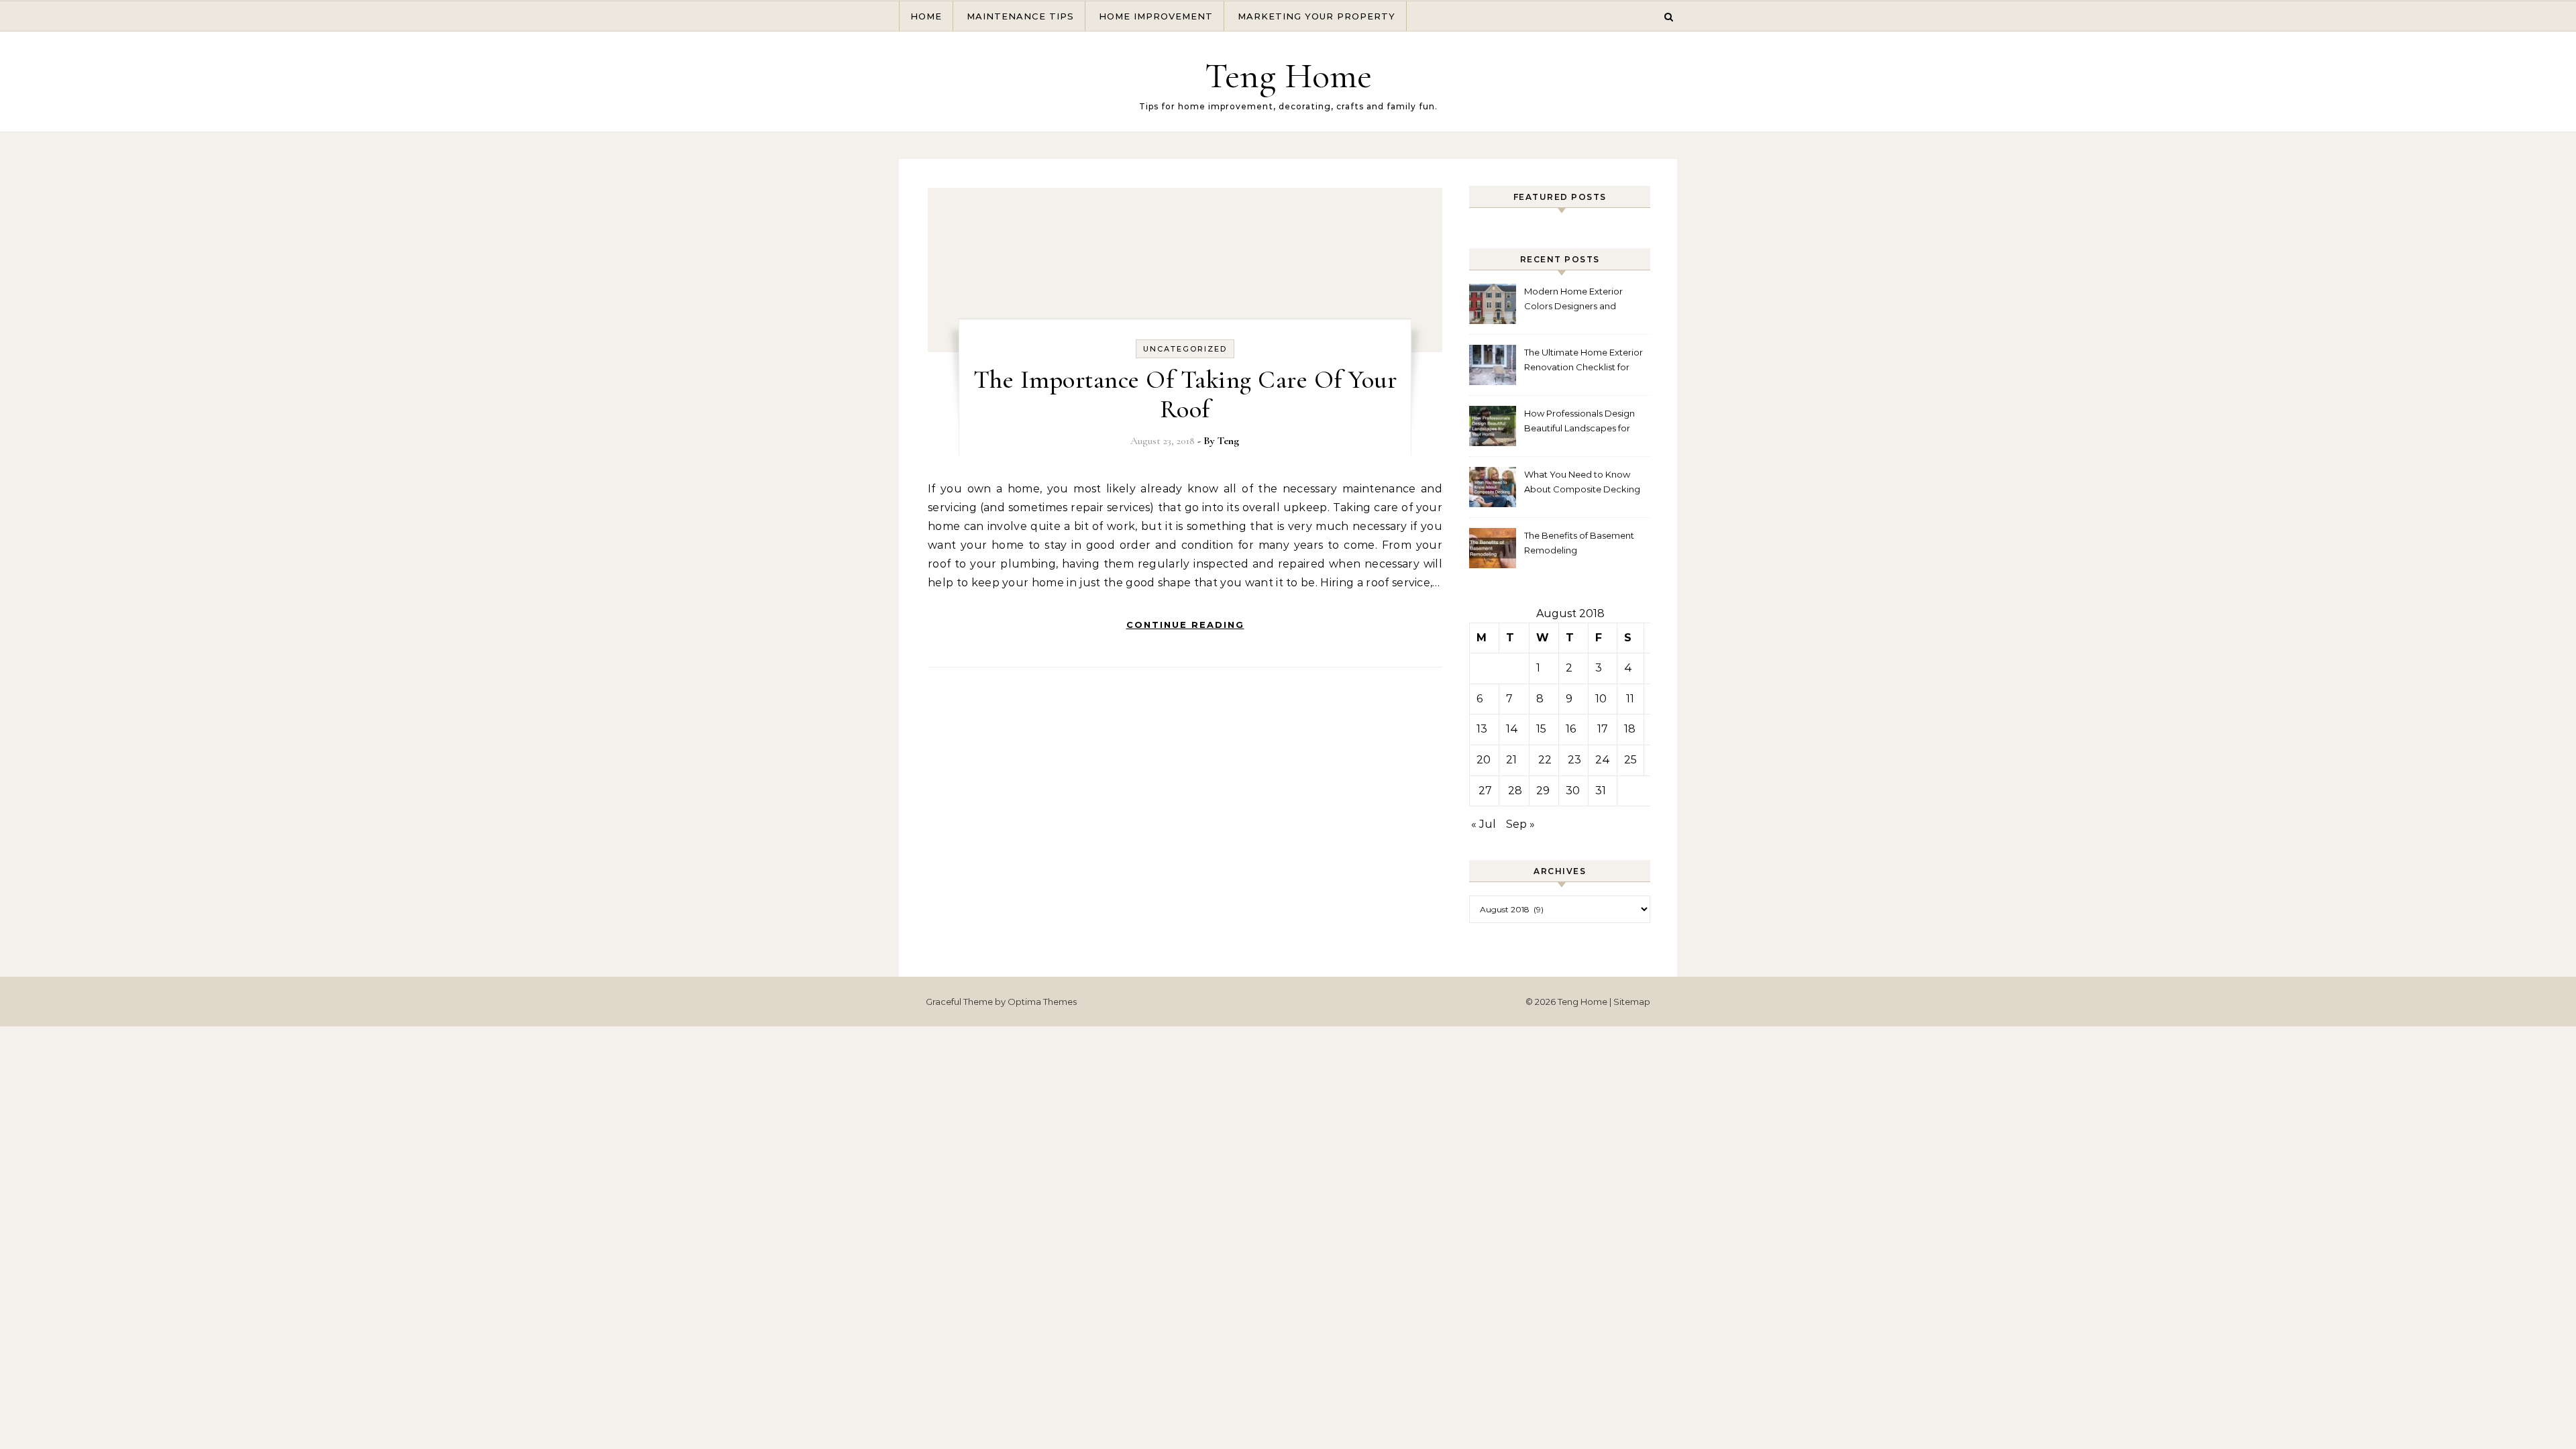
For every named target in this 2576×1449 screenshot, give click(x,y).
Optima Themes (1042, 1002)
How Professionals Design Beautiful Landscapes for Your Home (1579, 422)
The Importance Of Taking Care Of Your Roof (1185, 394)
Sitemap (1632, 1002)
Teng (1228, 441)
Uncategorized (1185, 349)
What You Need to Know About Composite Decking (1582, 482)
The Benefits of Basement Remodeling (1579, 543)
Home (926, 16)
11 (1630, 699)
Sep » (1520, 824)
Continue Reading (1185, 625)
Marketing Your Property (1317, 16)
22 (1545, 760)
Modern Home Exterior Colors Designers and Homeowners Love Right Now (1577, 300)
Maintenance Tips (1020, 16)
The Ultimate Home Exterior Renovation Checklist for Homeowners (1584, 361)
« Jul (1484, 824)
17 (1603, 729)
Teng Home (1288, 75)
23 (1574, 760)
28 (1515, 791)
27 (1485, 791)
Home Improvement (1156, 16)
